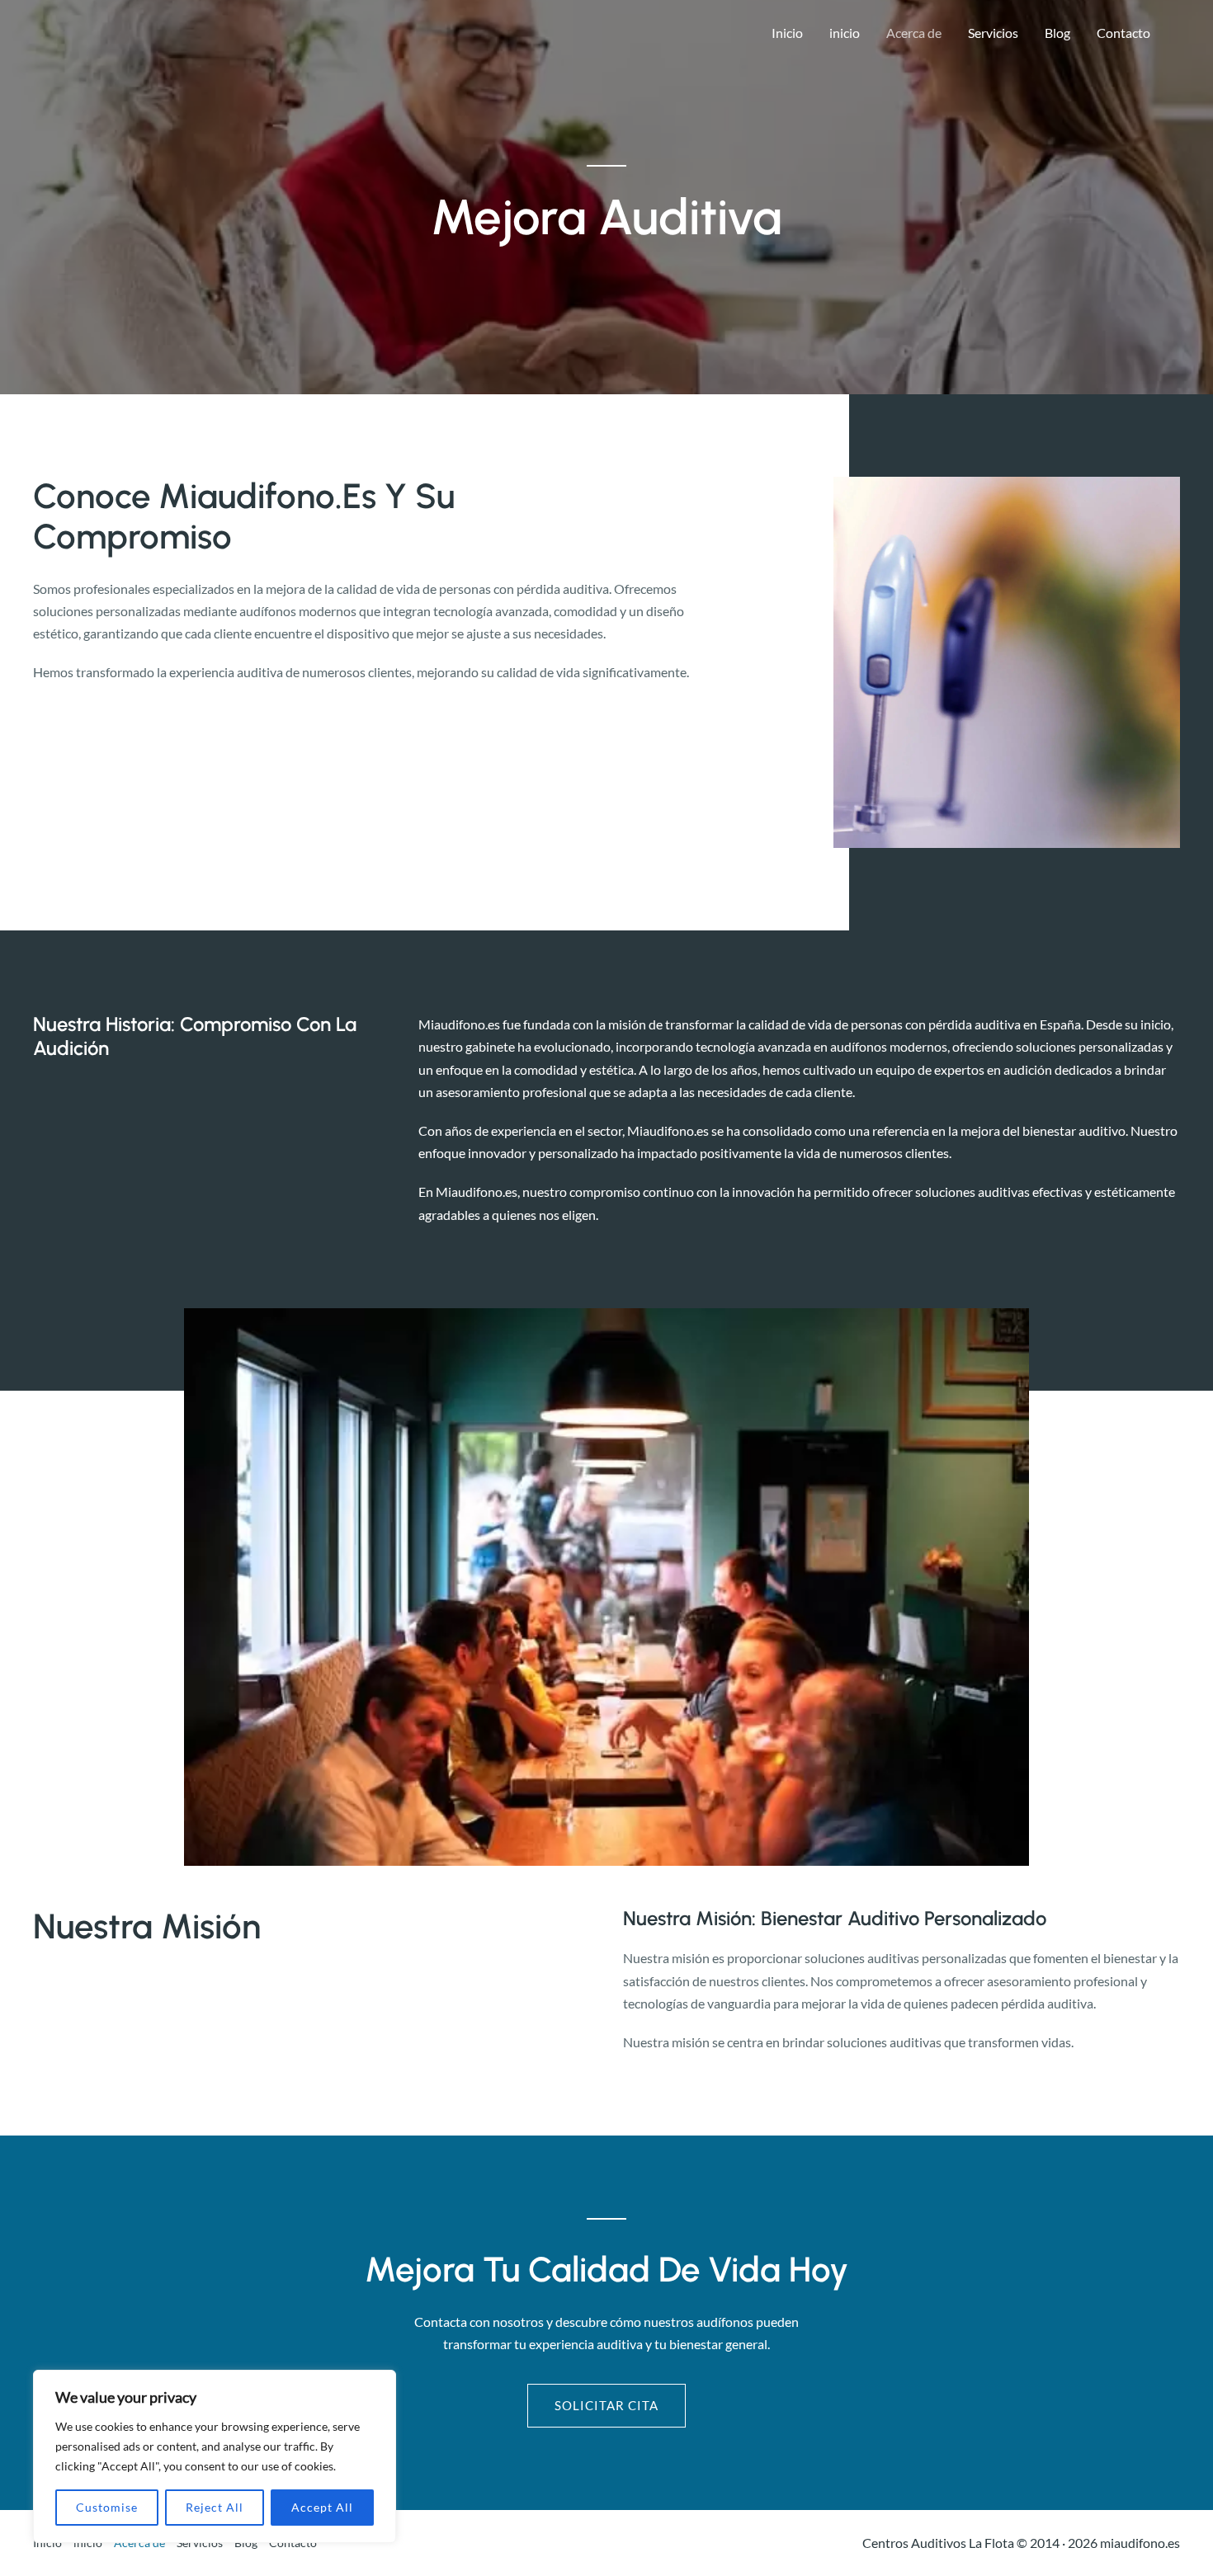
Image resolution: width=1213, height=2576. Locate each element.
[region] (215, 2456)
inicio (845, 33)
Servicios (993, 33)
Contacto (1123, 33)
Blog (1057, 33)
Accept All (322, 2507)
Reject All (215, 2507)
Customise (107, 2507)
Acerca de (914, 33)
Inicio (787, 33)
